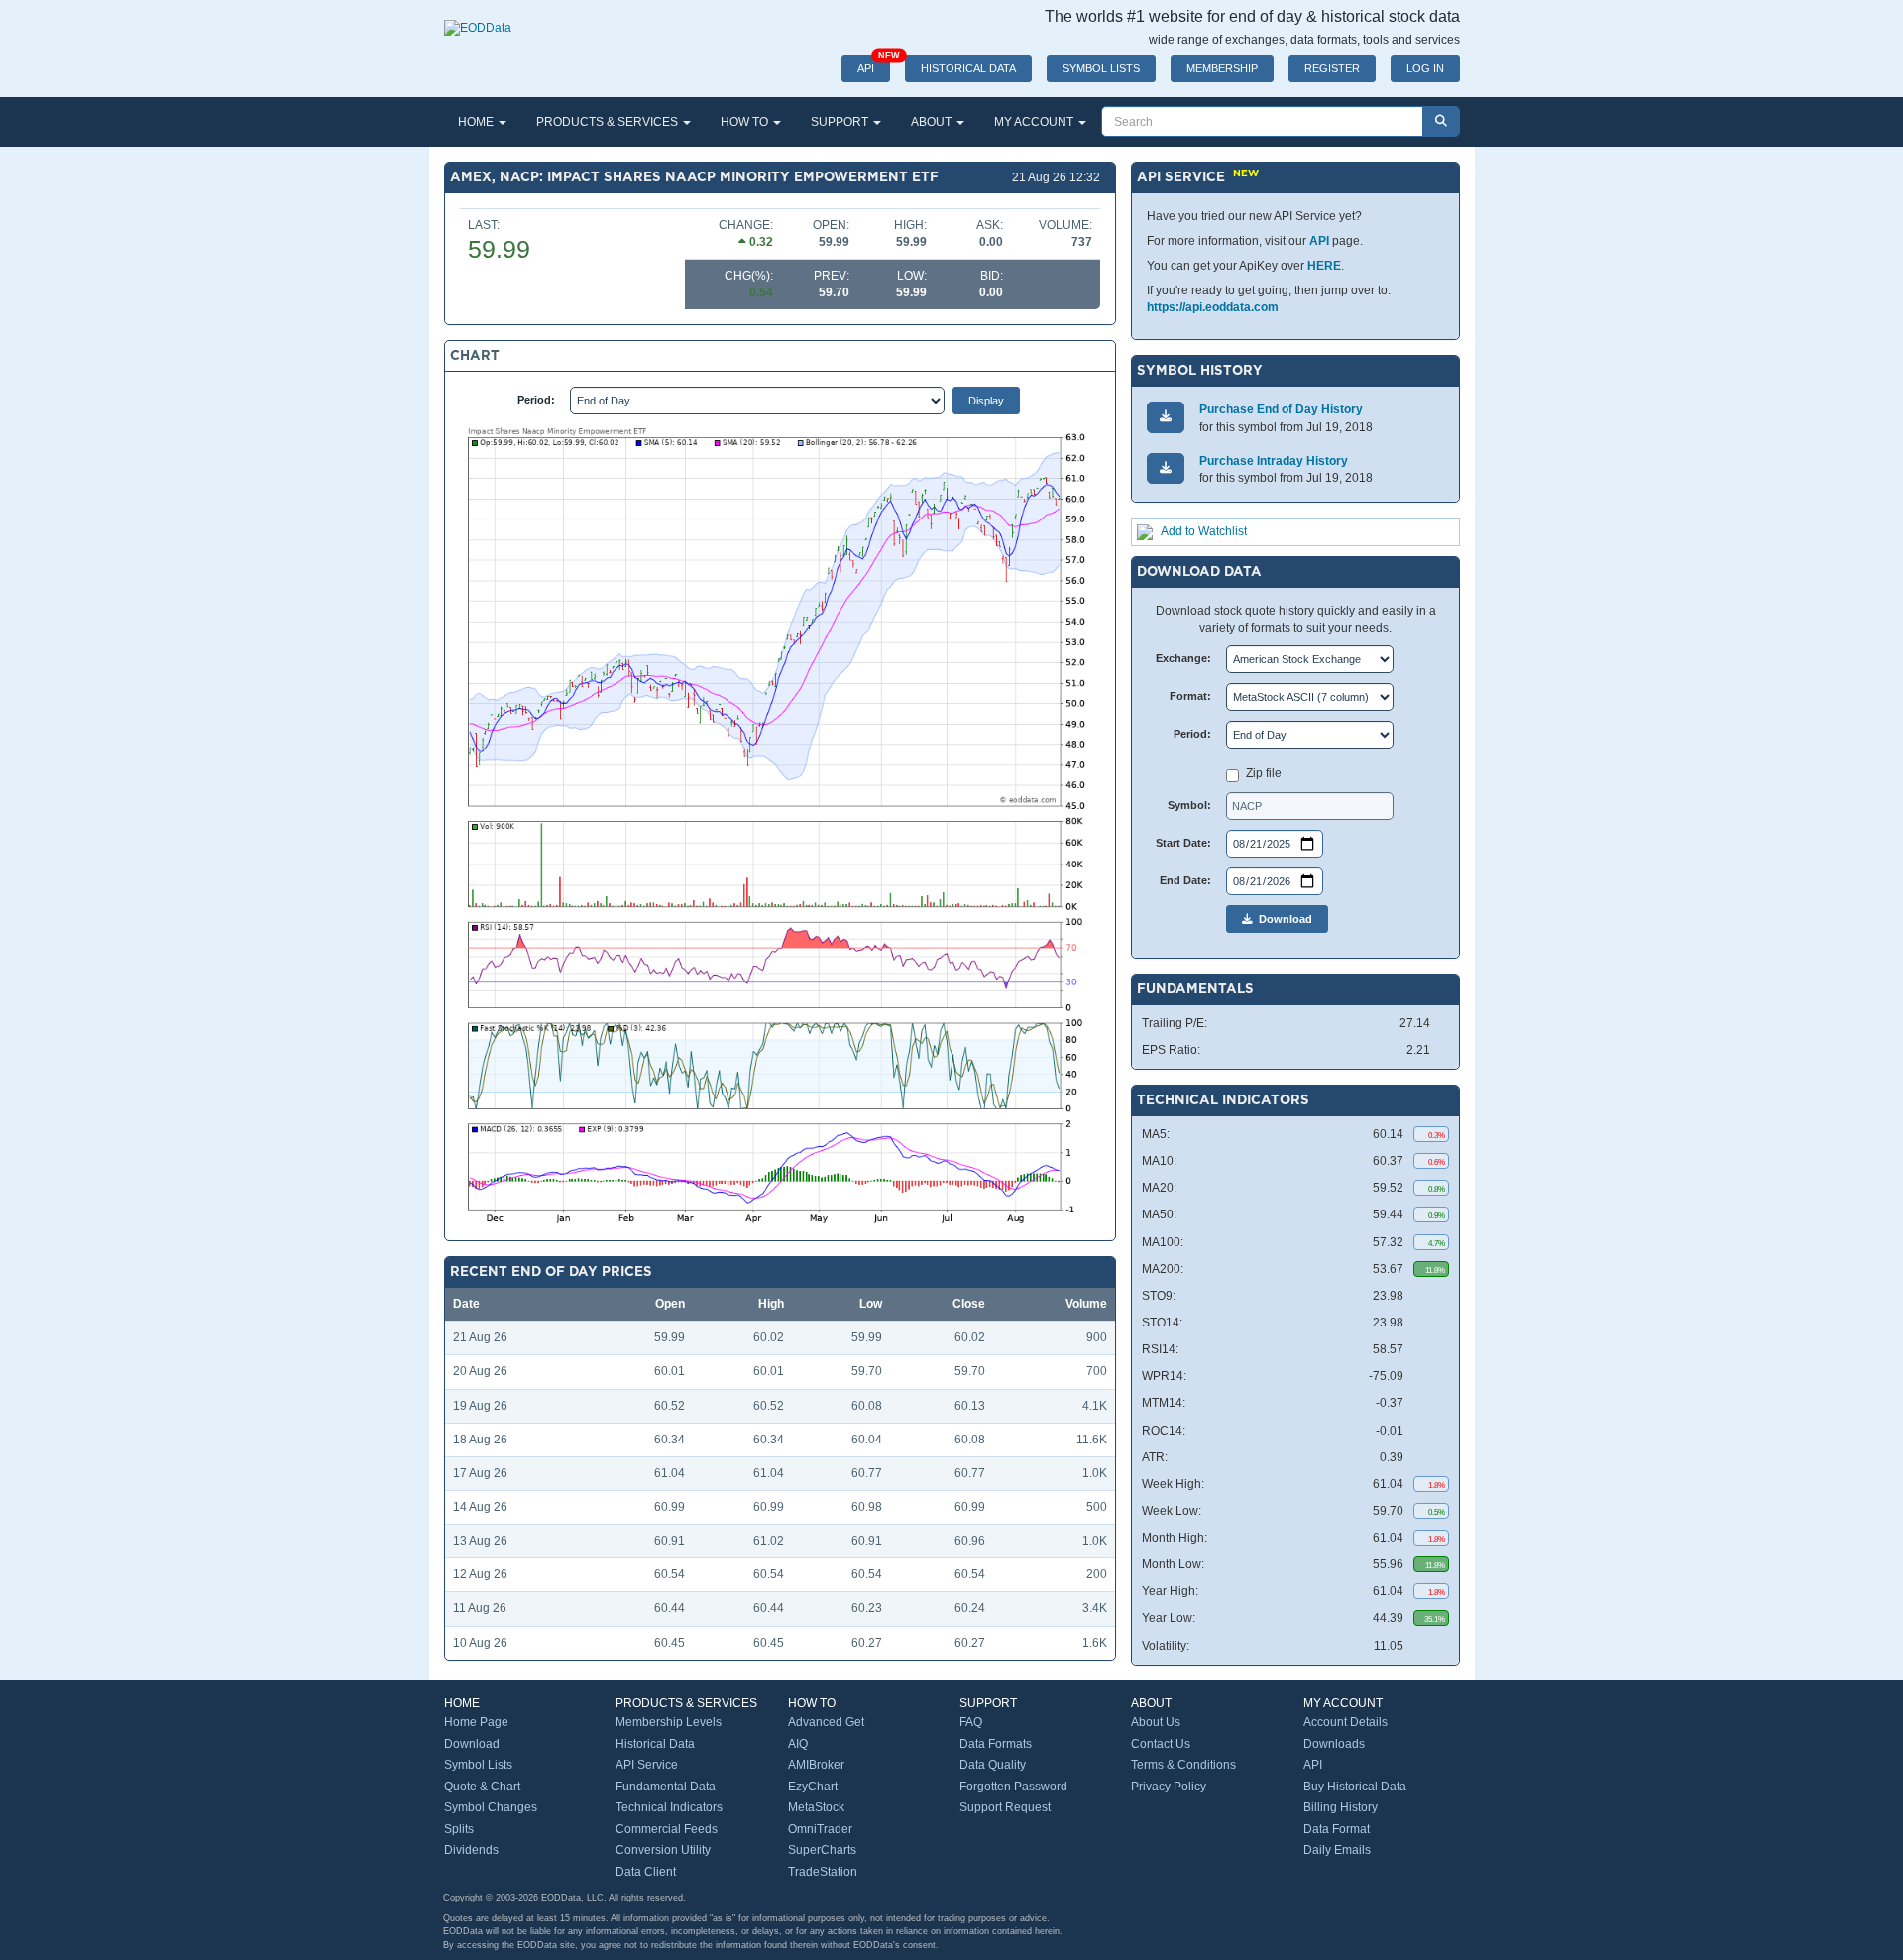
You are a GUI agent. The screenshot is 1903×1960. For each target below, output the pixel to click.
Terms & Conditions (1183, 1765)
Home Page (476, 1722)
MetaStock (816, 1807)
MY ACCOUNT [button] (1035, 122)
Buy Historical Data (1355, 1787)
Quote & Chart (482, 1787)
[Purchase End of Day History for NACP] (1166, 417)
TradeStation (823, 1872)
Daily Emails (1337, 1850)
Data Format (1337, 1829)
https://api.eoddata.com (1213, 307)
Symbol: (1189, 805)
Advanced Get (826, 1722)
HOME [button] (477, 122)
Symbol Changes (491, 1807)
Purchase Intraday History (1274, 461)
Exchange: (1183, 658)
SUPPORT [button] (841, 122)
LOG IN (1425, 68)
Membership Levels (669, 1722)
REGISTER (1332, 68)
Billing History (1341, 1807)
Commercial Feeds (667, 1829)
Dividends (471, 1850)
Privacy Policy (1169, 1787)
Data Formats (996, 1744)
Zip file (1264, 773)
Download (1283, 919)
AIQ (798, 1744)
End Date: (1185, 880)
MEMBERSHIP (1222, 68)
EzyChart (813, 1787)
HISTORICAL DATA (968, 68)
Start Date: (1183, 843)
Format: (1190, 696)
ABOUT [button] (933, 122)
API (874, 64)
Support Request (1005, 1807)
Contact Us (1161, 1744)
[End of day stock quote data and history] (478, 18)
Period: (536, 400)
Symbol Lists (478, 1765)
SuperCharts (822, 1850)
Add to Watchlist (1204, 531)
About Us (1156, 1722)
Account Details (1345, 1722)
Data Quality (993, 1765)
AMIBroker (816, 1765)
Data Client (646, 1872)
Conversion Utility (663, 1850)
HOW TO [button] (746, 122)
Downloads (1334, 1744)
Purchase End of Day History (1281, 409)
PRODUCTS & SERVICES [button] (609, 122)
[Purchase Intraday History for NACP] (1166, 468)
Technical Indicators (669, 1807)
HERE (1324, 266)
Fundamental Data (666, 1787)
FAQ (971, 1722)
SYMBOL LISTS (1101, 68)
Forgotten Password (1013, 1787)
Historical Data (655, 1744)
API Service (647, 1765)
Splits (459, 1829)
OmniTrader (820, 1829)
